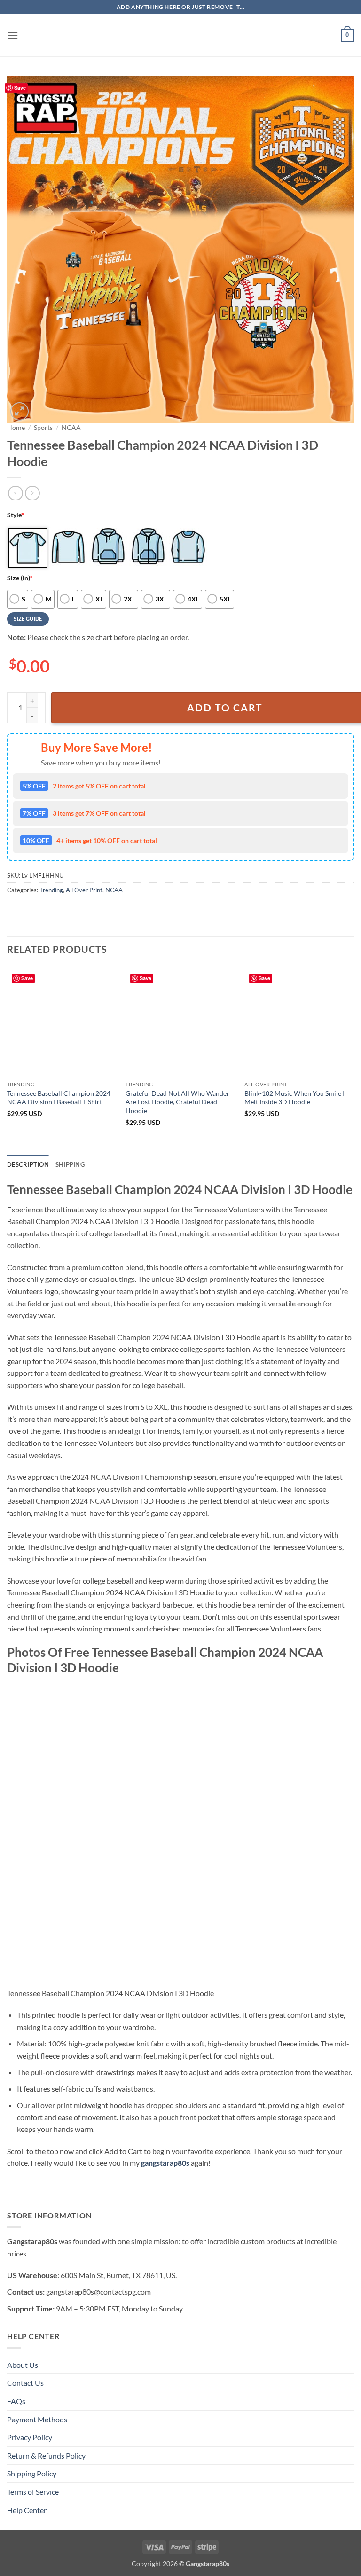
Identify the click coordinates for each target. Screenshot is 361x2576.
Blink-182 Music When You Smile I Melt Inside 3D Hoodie (294, 1098)
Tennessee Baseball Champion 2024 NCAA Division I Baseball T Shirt (59, 1098)
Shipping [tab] (70, 1164)
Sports (43, 428)
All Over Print (84, 890)
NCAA (71, 428)
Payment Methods (37, 2419)
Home (16, 428)
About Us (23, 2365)
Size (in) (20, 578)
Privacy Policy (30, 2437)
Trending (51, 890)
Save (20, 88)
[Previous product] (32, 493)
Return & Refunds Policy (46, 2455)
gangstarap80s (165, 2163)
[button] (13, 35)
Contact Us (25, 2383)
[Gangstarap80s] (180, 35)
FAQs (16, 2401)
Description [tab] (28, 1164)
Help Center (27, 2510)
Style (16, 515)
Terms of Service (33, 2492)
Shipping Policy (32, 2473)
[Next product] (15, 493)
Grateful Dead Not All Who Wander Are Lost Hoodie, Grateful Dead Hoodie (177, 1102)
